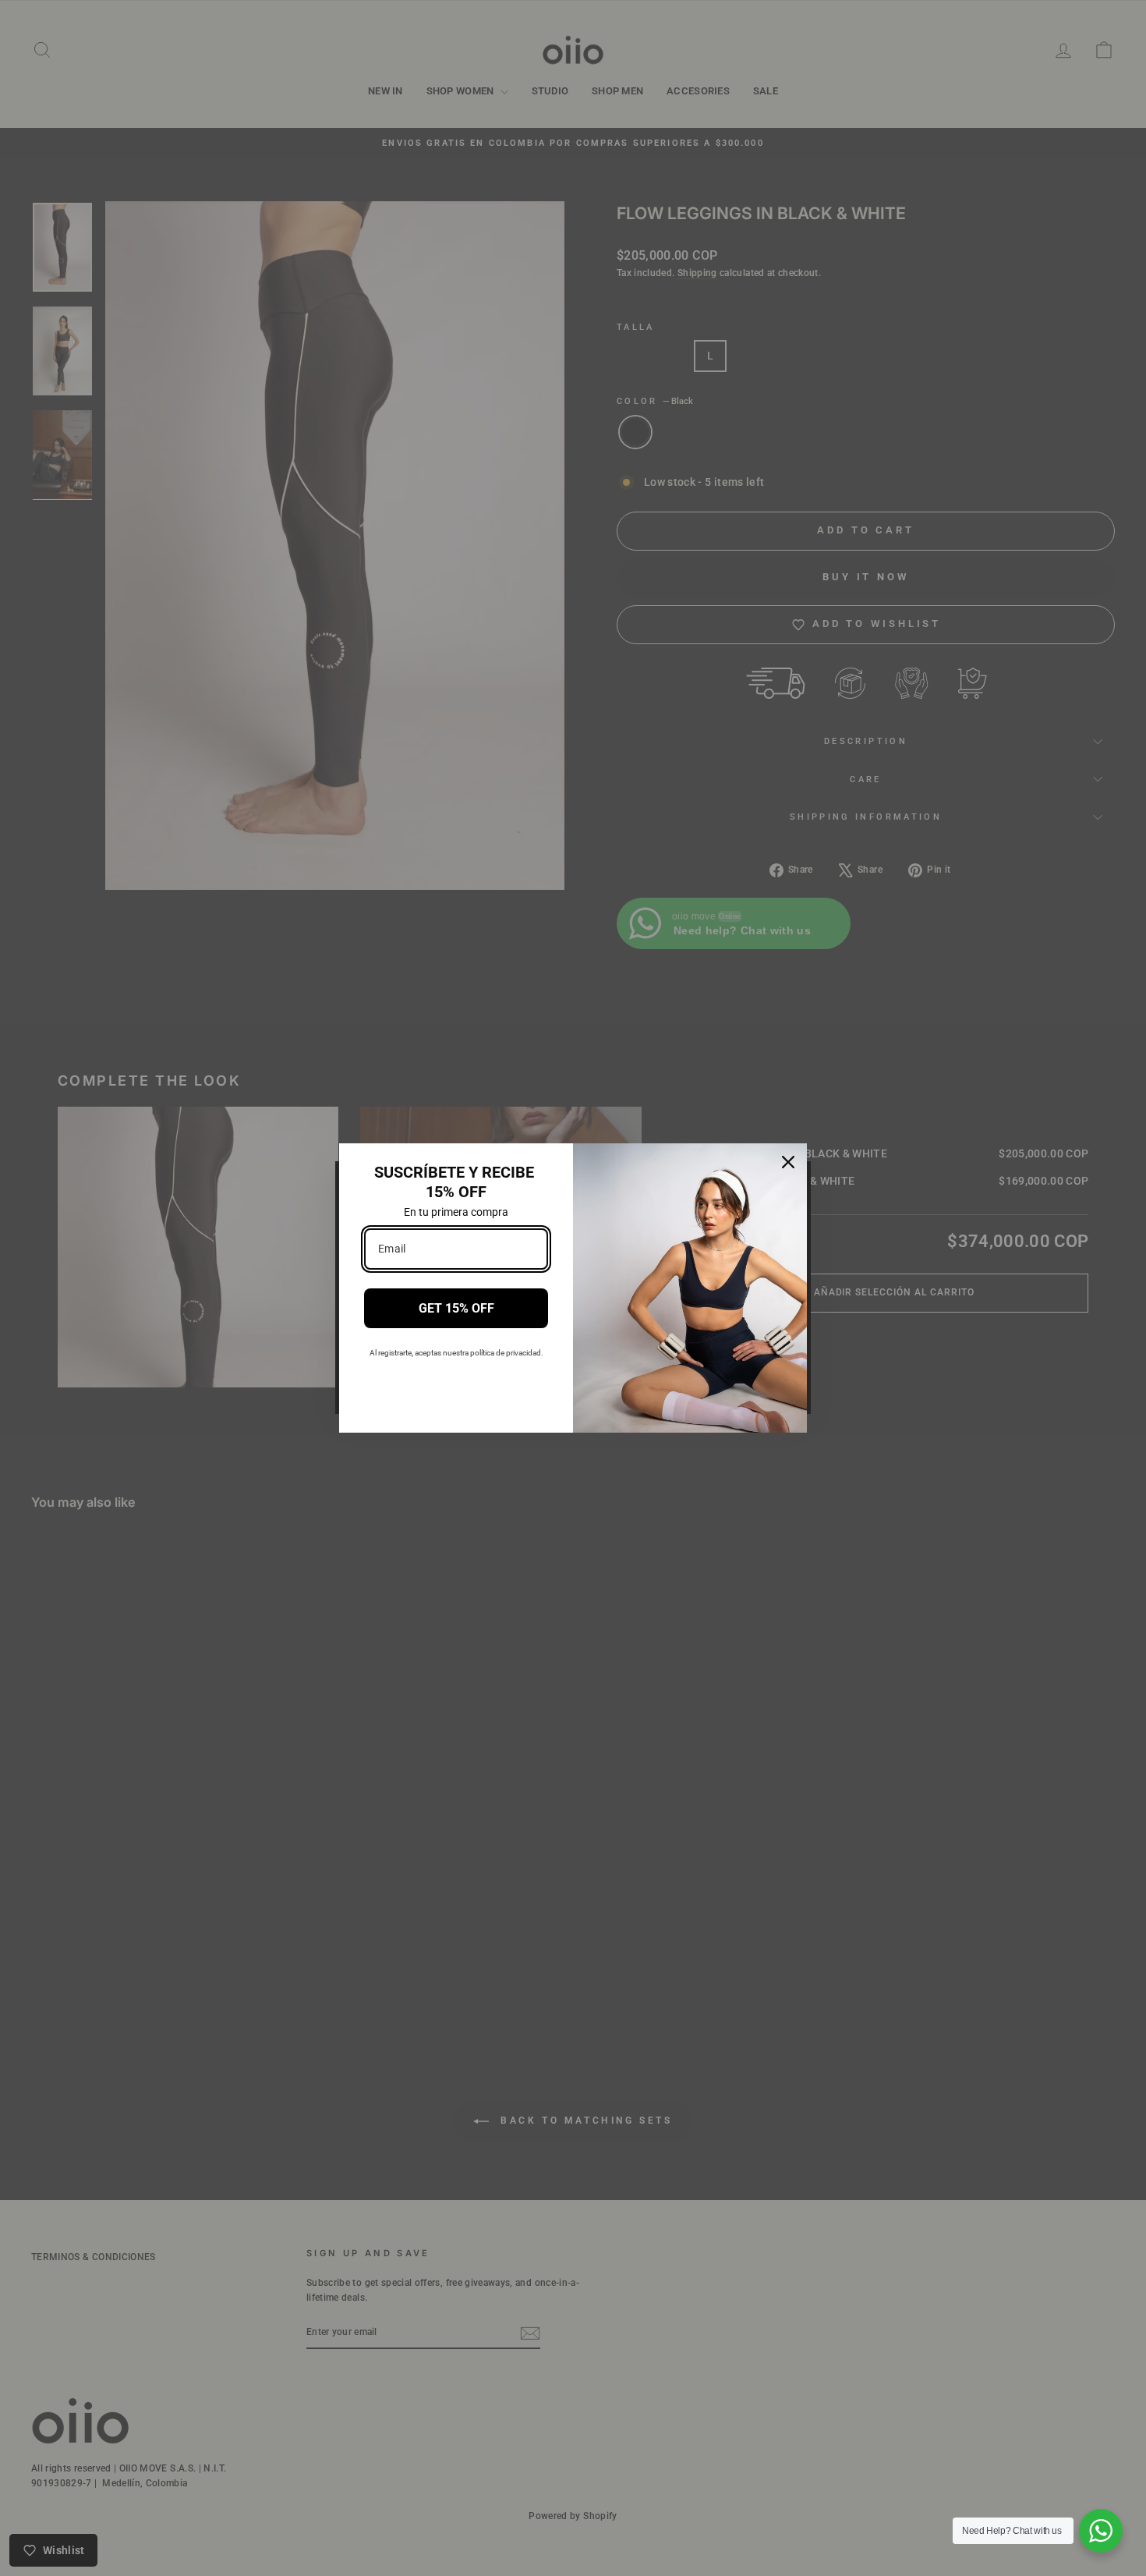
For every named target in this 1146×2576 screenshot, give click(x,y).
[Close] (788, 1162)
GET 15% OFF (456, 1308)
